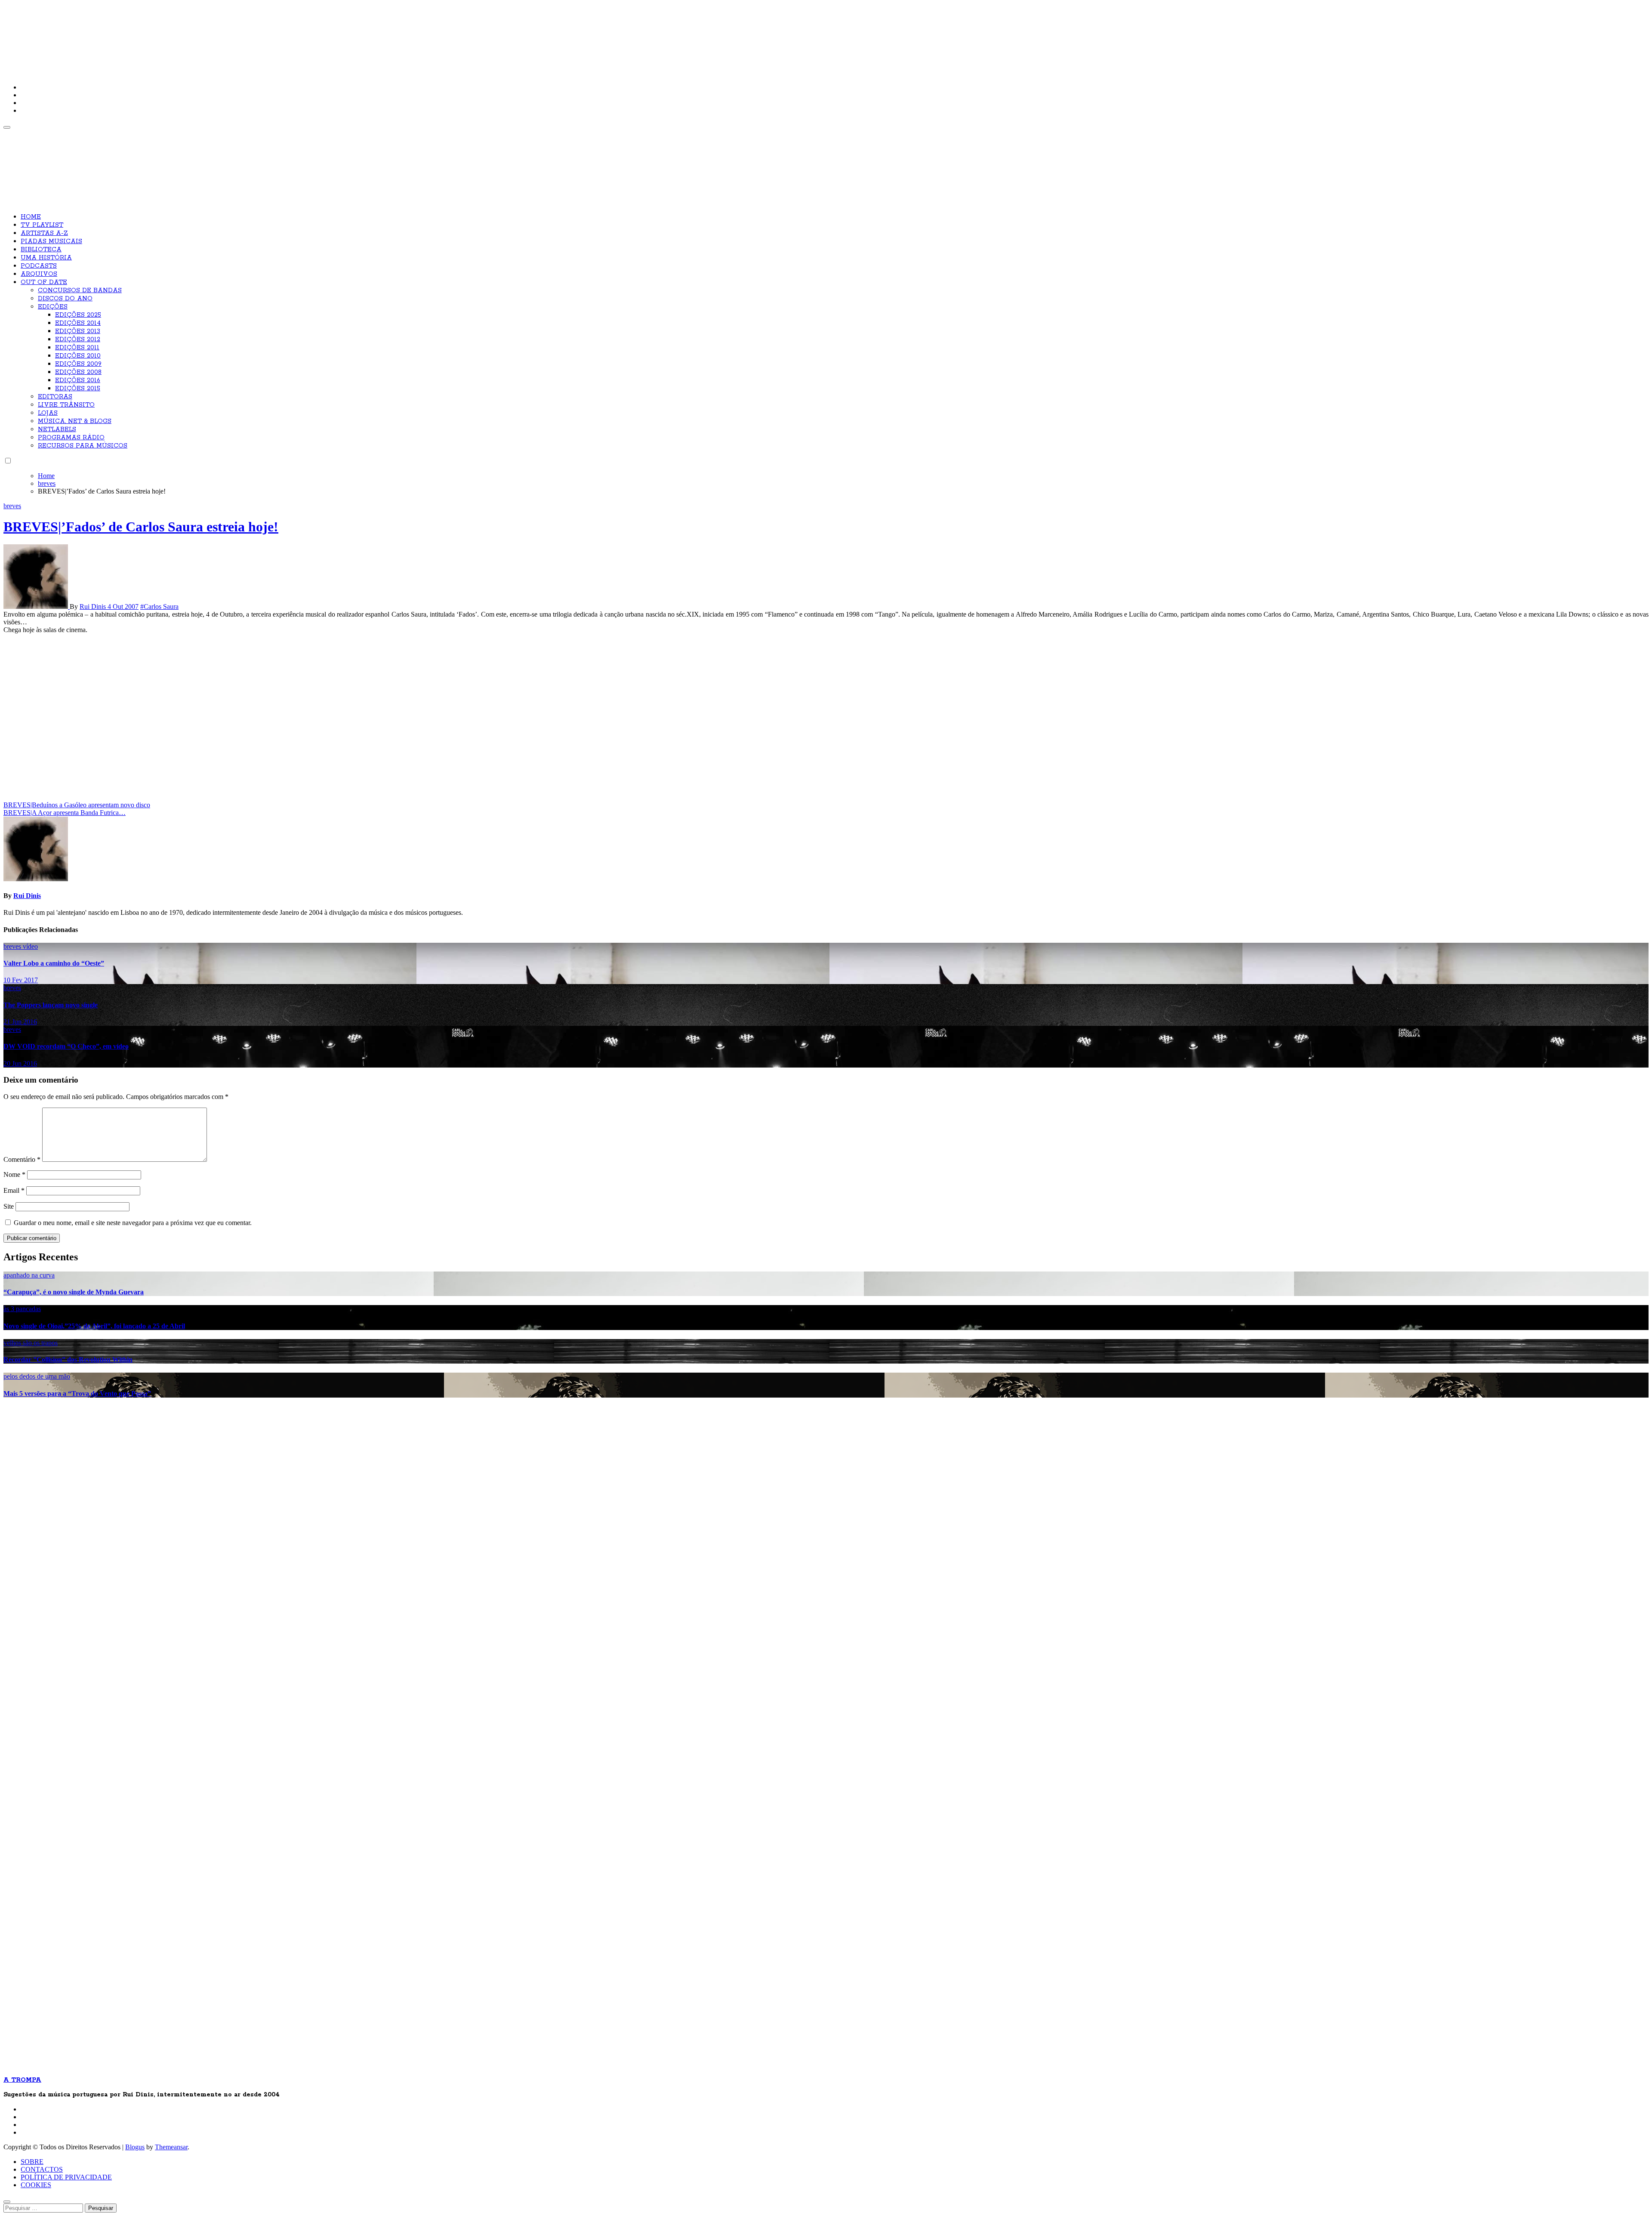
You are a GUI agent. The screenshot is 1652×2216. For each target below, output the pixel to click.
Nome (14, 1174)
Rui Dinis (94, 606)
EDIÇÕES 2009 (78, 364)
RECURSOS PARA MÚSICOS (83, 446)
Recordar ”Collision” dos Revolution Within (68, 1360)
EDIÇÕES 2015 (78, 389)
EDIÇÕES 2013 (78, 331)
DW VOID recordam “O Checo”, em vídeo (66, 1046)
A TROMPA (126, 34)
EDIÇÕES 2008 (78, 372)
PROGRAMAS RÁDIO (71, 438)
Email (14, 1190)
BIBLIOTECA (41, 250)
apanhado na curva (29, 1275)
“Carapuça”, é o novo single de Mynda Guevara (74, 1292)
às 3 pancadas (22, 1309)
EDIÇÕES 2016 (78, 380)
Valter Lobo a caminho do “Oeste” (54, 963)
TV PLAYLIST (42, 225)
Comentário (22, 1159)
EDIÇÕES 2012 (78, 339)
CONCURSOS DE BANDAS (80, 290)
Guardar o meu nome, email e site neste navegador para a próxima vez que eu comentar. (133, 1223)
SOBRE (32, 2162)
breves (12, 506)
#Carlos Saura (159, 606)
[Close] (7, 2202)
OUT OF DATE (44, 282)
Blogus (135, 2147)
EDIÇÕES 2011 (77, 348)
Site (9, 1206)
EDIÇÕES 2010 (78, 356)
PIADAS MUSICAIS (51, 241)
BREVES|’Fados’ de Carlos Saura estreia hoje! (141, 527)
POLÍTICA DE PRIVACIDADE (66, 2177)
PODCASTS (39, 266)
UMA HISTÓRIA (46, 258)
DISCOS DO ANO (65, 299)
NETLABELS (57, 429)
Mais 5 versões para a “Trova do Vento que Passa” (77, 1393)
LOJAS (48, 413)
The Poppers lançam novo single (51, 1005)
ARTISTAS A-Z (44, 233)
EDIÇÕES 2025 (78, 315)
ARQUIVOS (39, 274)
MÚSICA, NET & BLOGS (75, 421)
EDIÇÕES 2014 (78, 323)
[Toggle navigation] (7, 127)
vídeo (30, 946)
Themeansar (171, 2147)
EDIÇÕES (53, 307)
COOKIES (36, 2185)
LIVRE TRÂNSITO (66, 405)
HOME (31, 217)
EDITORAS (55, 397)
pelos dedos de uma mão (37, 1376)
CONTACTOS (42, 2169)
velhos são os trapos (31, 1343)
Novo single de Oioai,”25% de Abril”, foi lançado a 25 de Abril (94, 1326)
